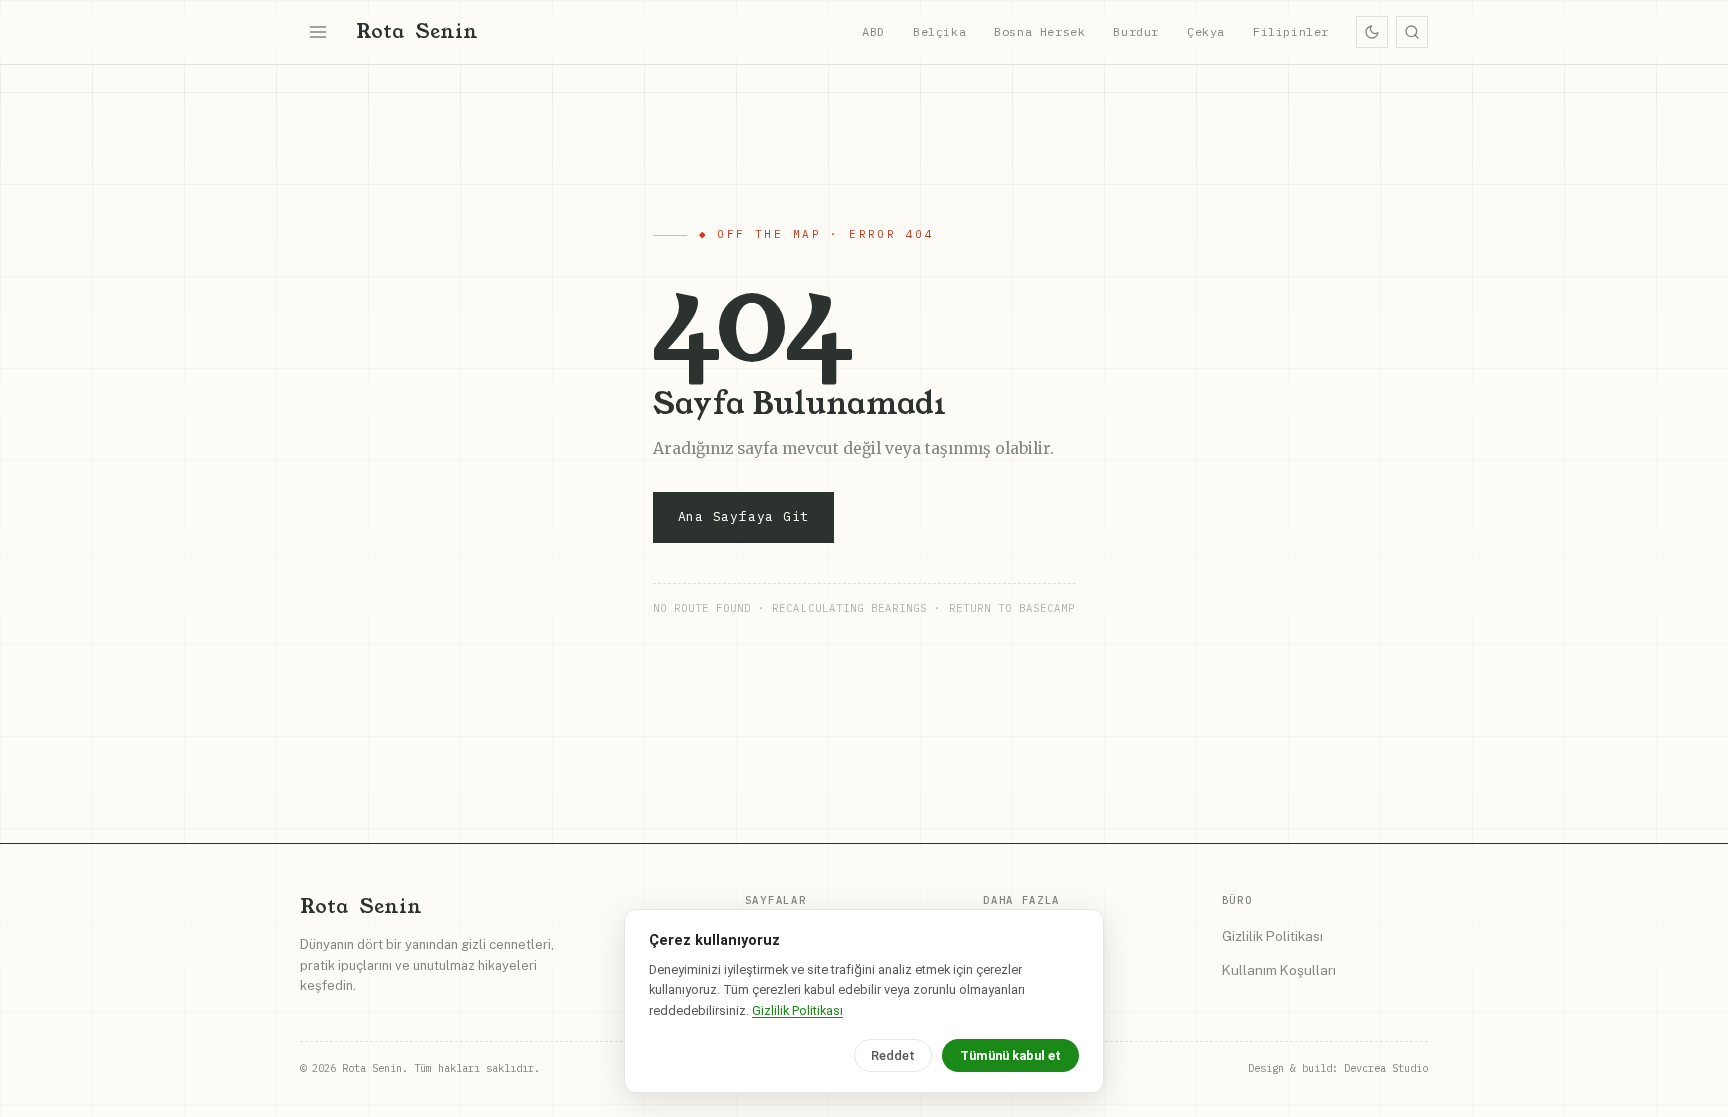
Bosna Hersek (1039, 31)
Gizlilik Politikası (1272, 936)
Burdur (1136, 31)
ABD (873, 31)
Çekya (1206, 31)
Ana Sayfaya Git (744, 516)
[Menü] (318, 32)
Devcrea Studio (1386, 1068)
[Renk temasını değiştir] (1372, 32)
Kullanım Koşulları (1279, 970)
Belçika (939, 31)
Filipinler (1291, 31)
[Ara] (1412, 32)
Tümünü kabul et (1010, 1055)
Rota (417, 31)
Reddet (893, 1055)
